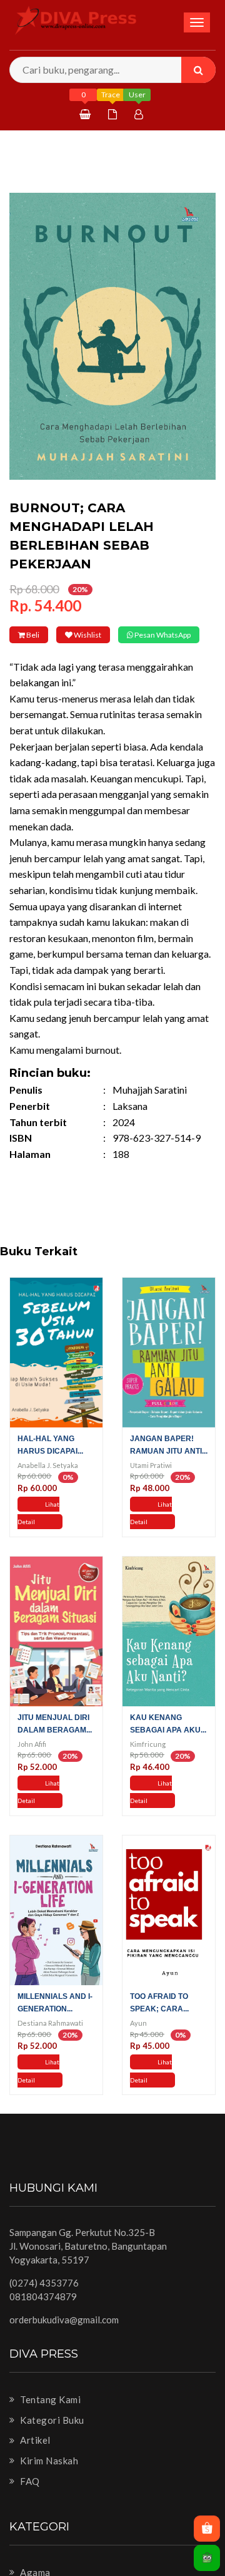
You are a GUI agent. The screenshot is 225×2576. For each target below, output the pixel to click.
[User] (140, 114)
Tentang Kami (49, 2417)
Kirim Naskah (48, 2478)
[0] (87, 114)
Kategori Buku (51, 2437)
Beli (42, 635)
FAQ (29, 2498)
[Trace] (114, 114)
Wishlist (117, 635)
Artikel (34, 2457)
